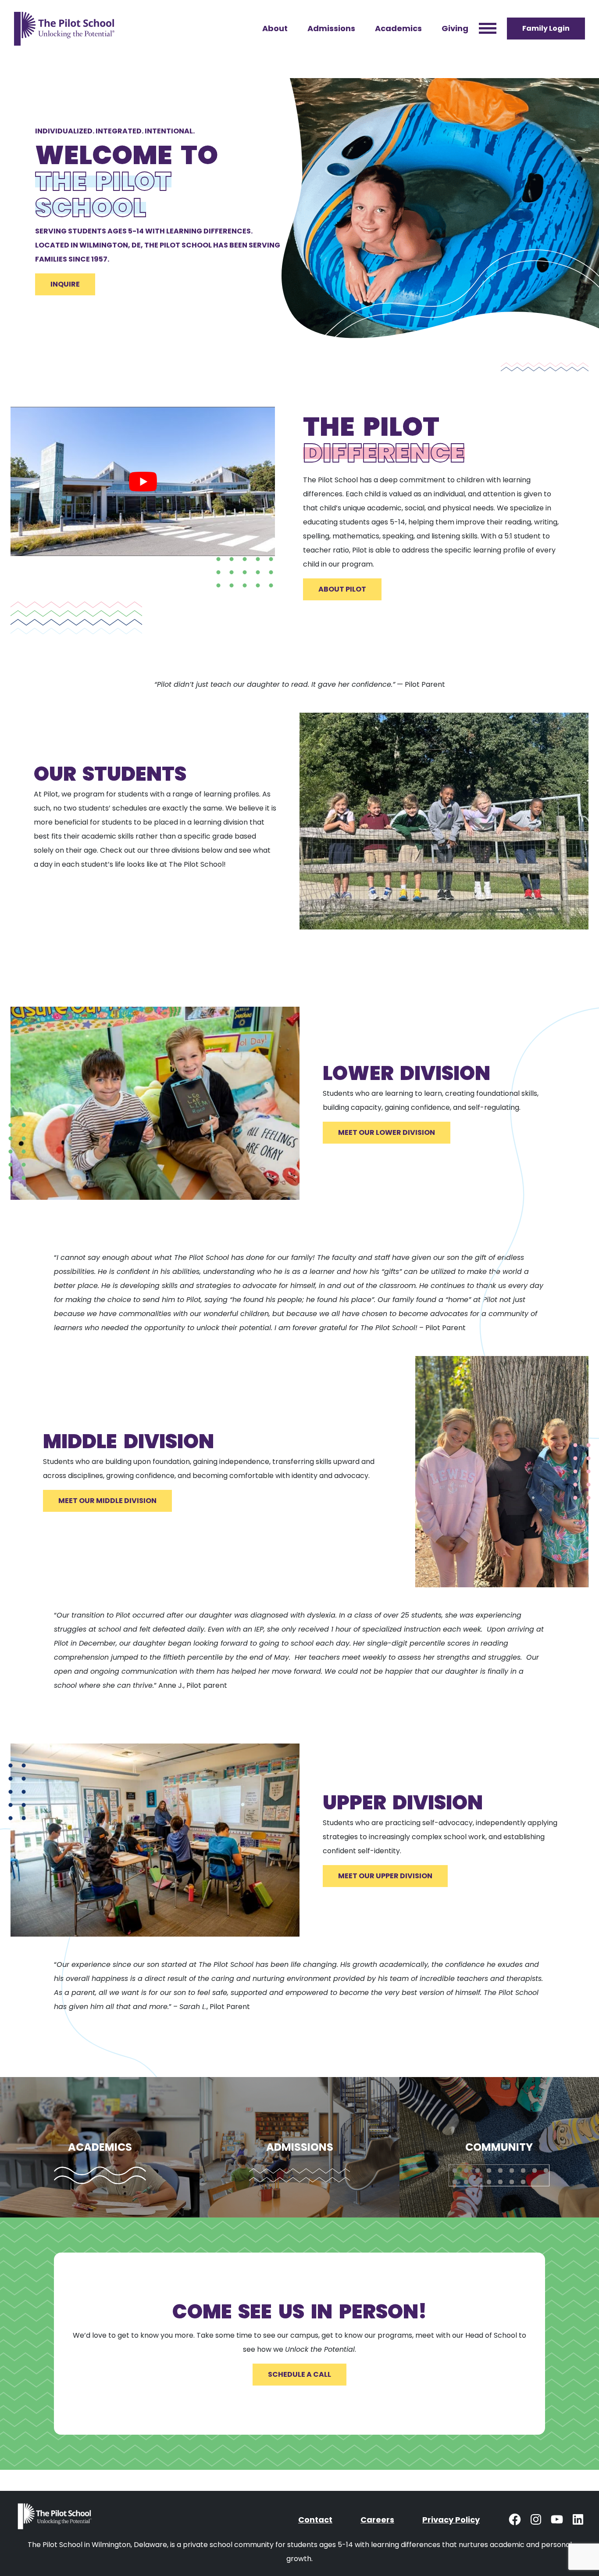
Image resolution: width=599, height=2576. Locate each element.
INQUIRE (65, 284)
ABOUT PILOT (342, 589)
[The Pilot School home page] (64, 29)
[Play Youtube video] (143, 481)
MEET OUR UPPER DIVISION (385, 1876)
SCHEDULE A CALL (299, 2374)
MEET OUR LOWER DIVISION (387, 1132)
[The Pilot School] (56, 2520)
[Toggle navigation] (488, 29)
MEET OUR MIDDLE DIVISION (107, 1501)
